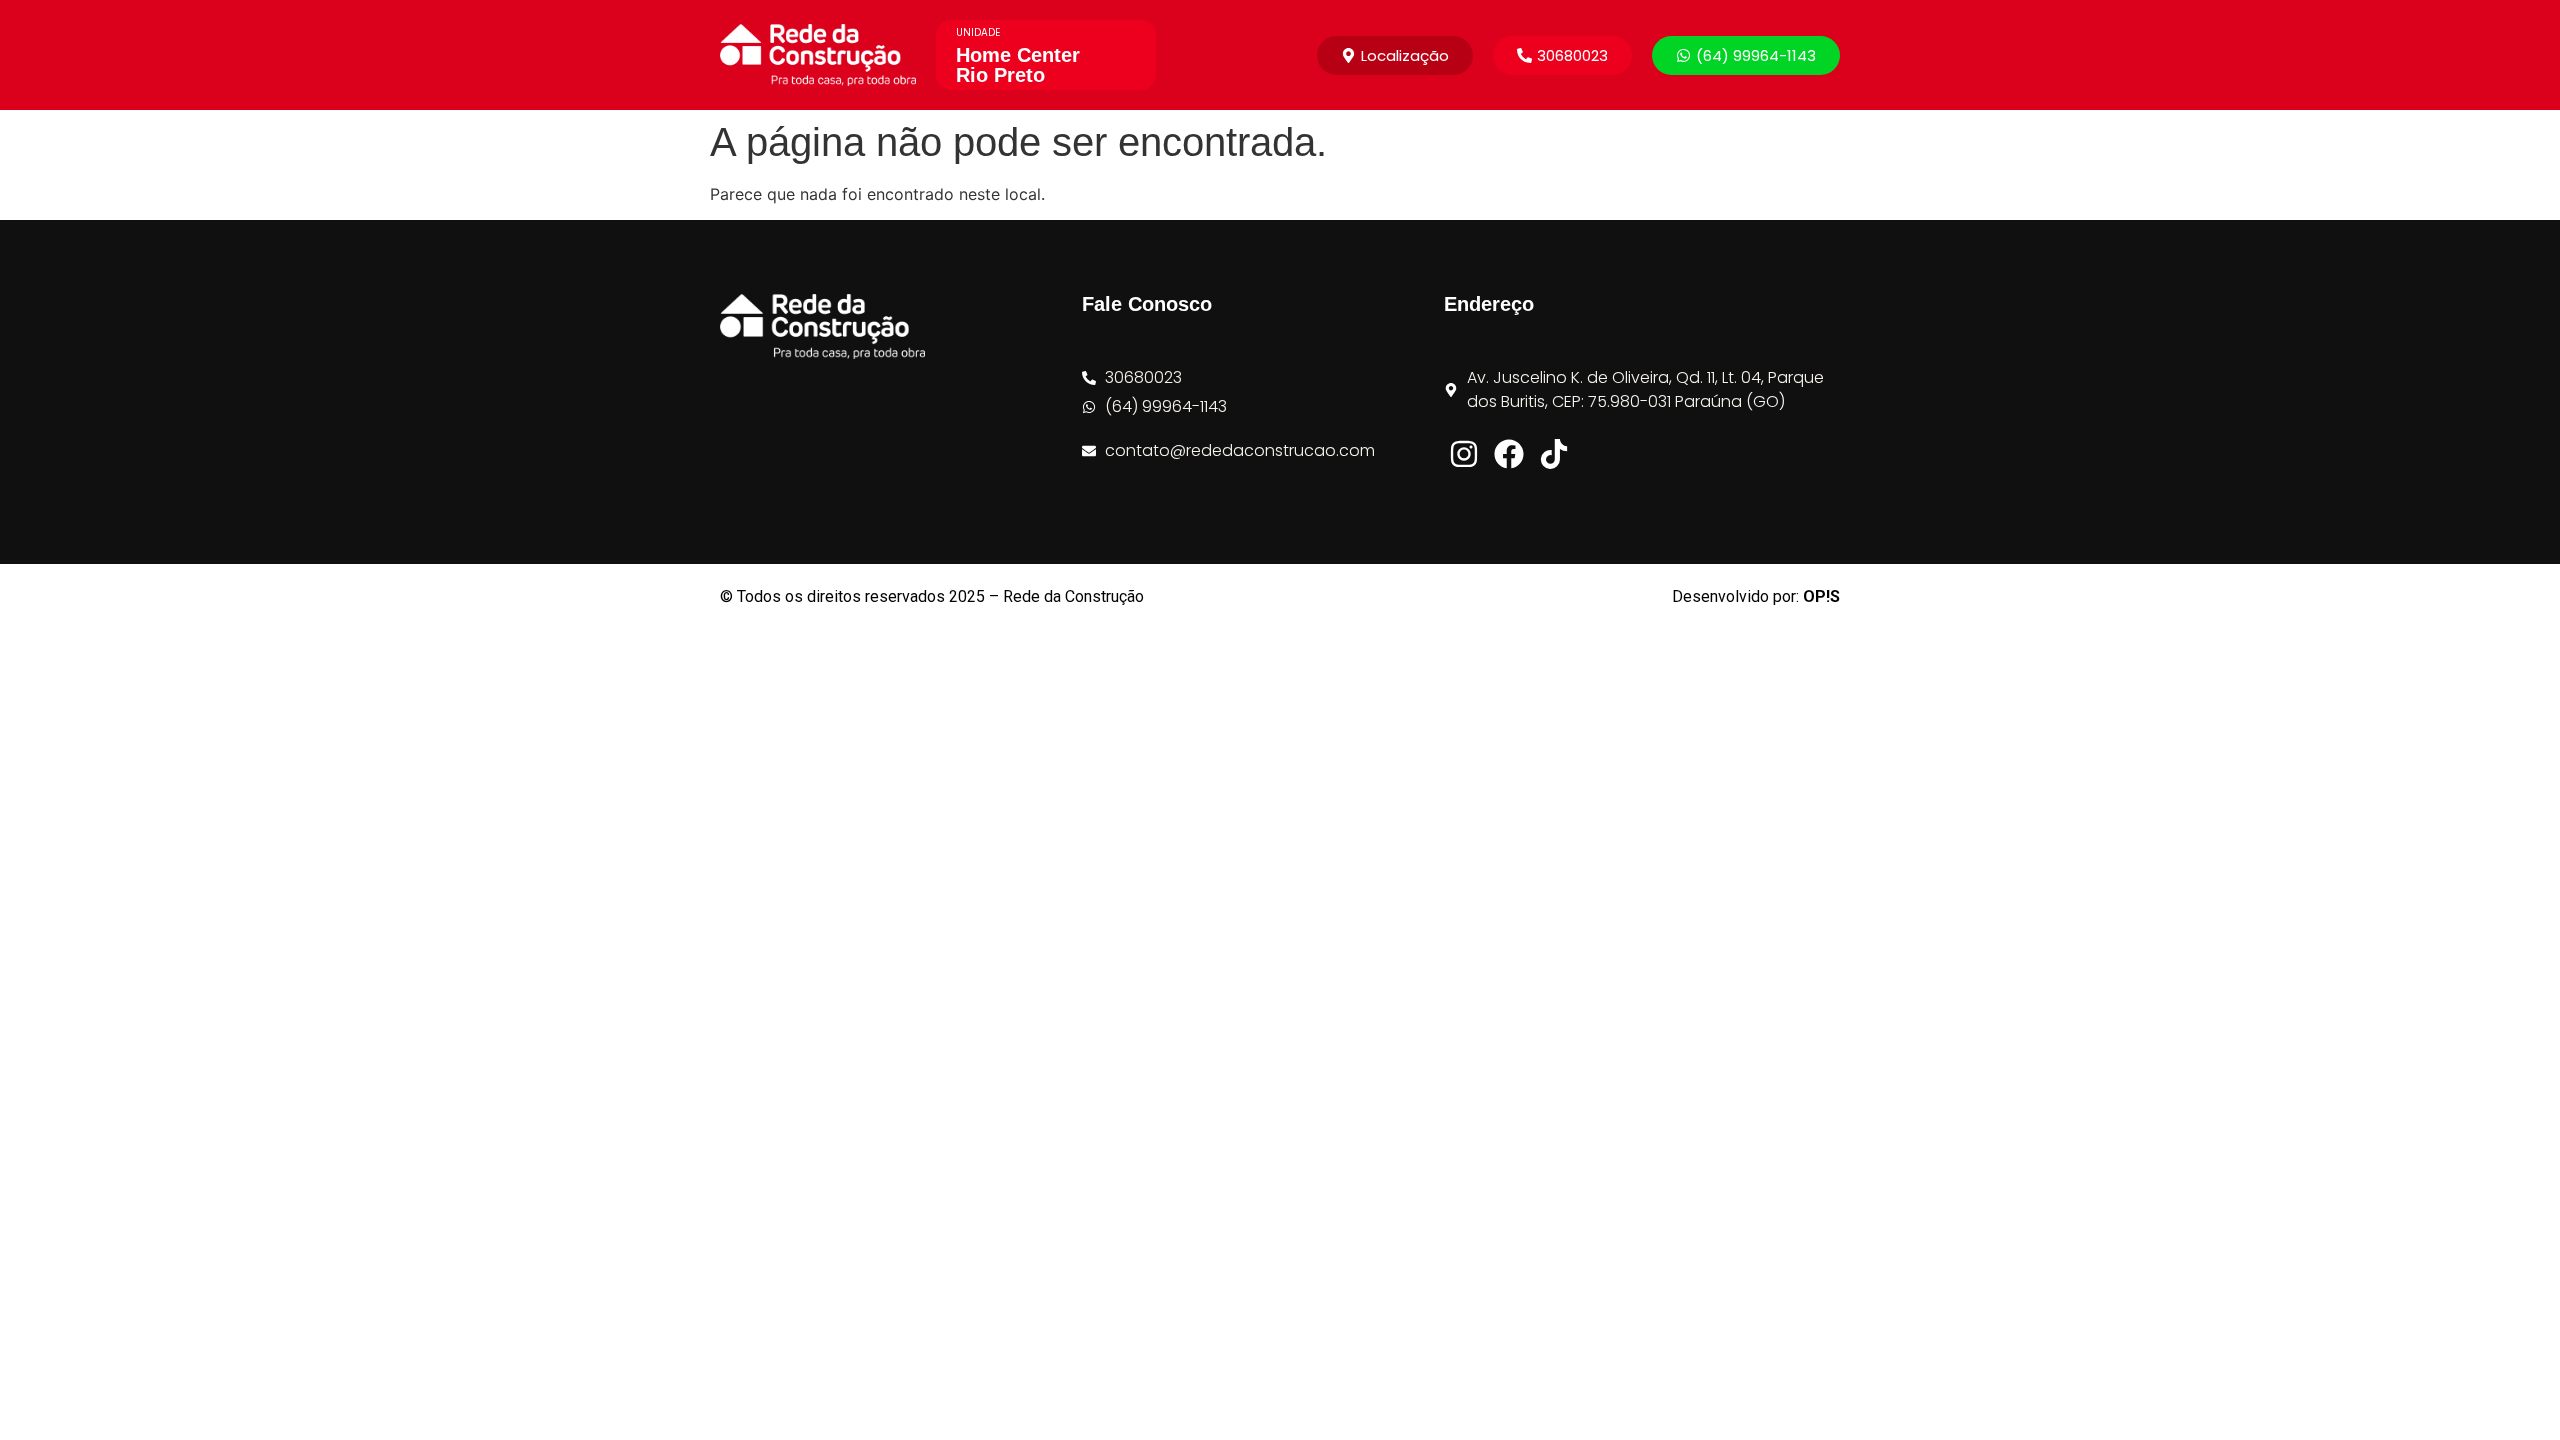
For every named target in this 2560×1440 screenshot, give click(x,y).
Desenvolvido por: (1756, 596)
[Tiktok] (1554, 454)
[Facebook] (1509, 454)
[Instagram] (1464, 454)
